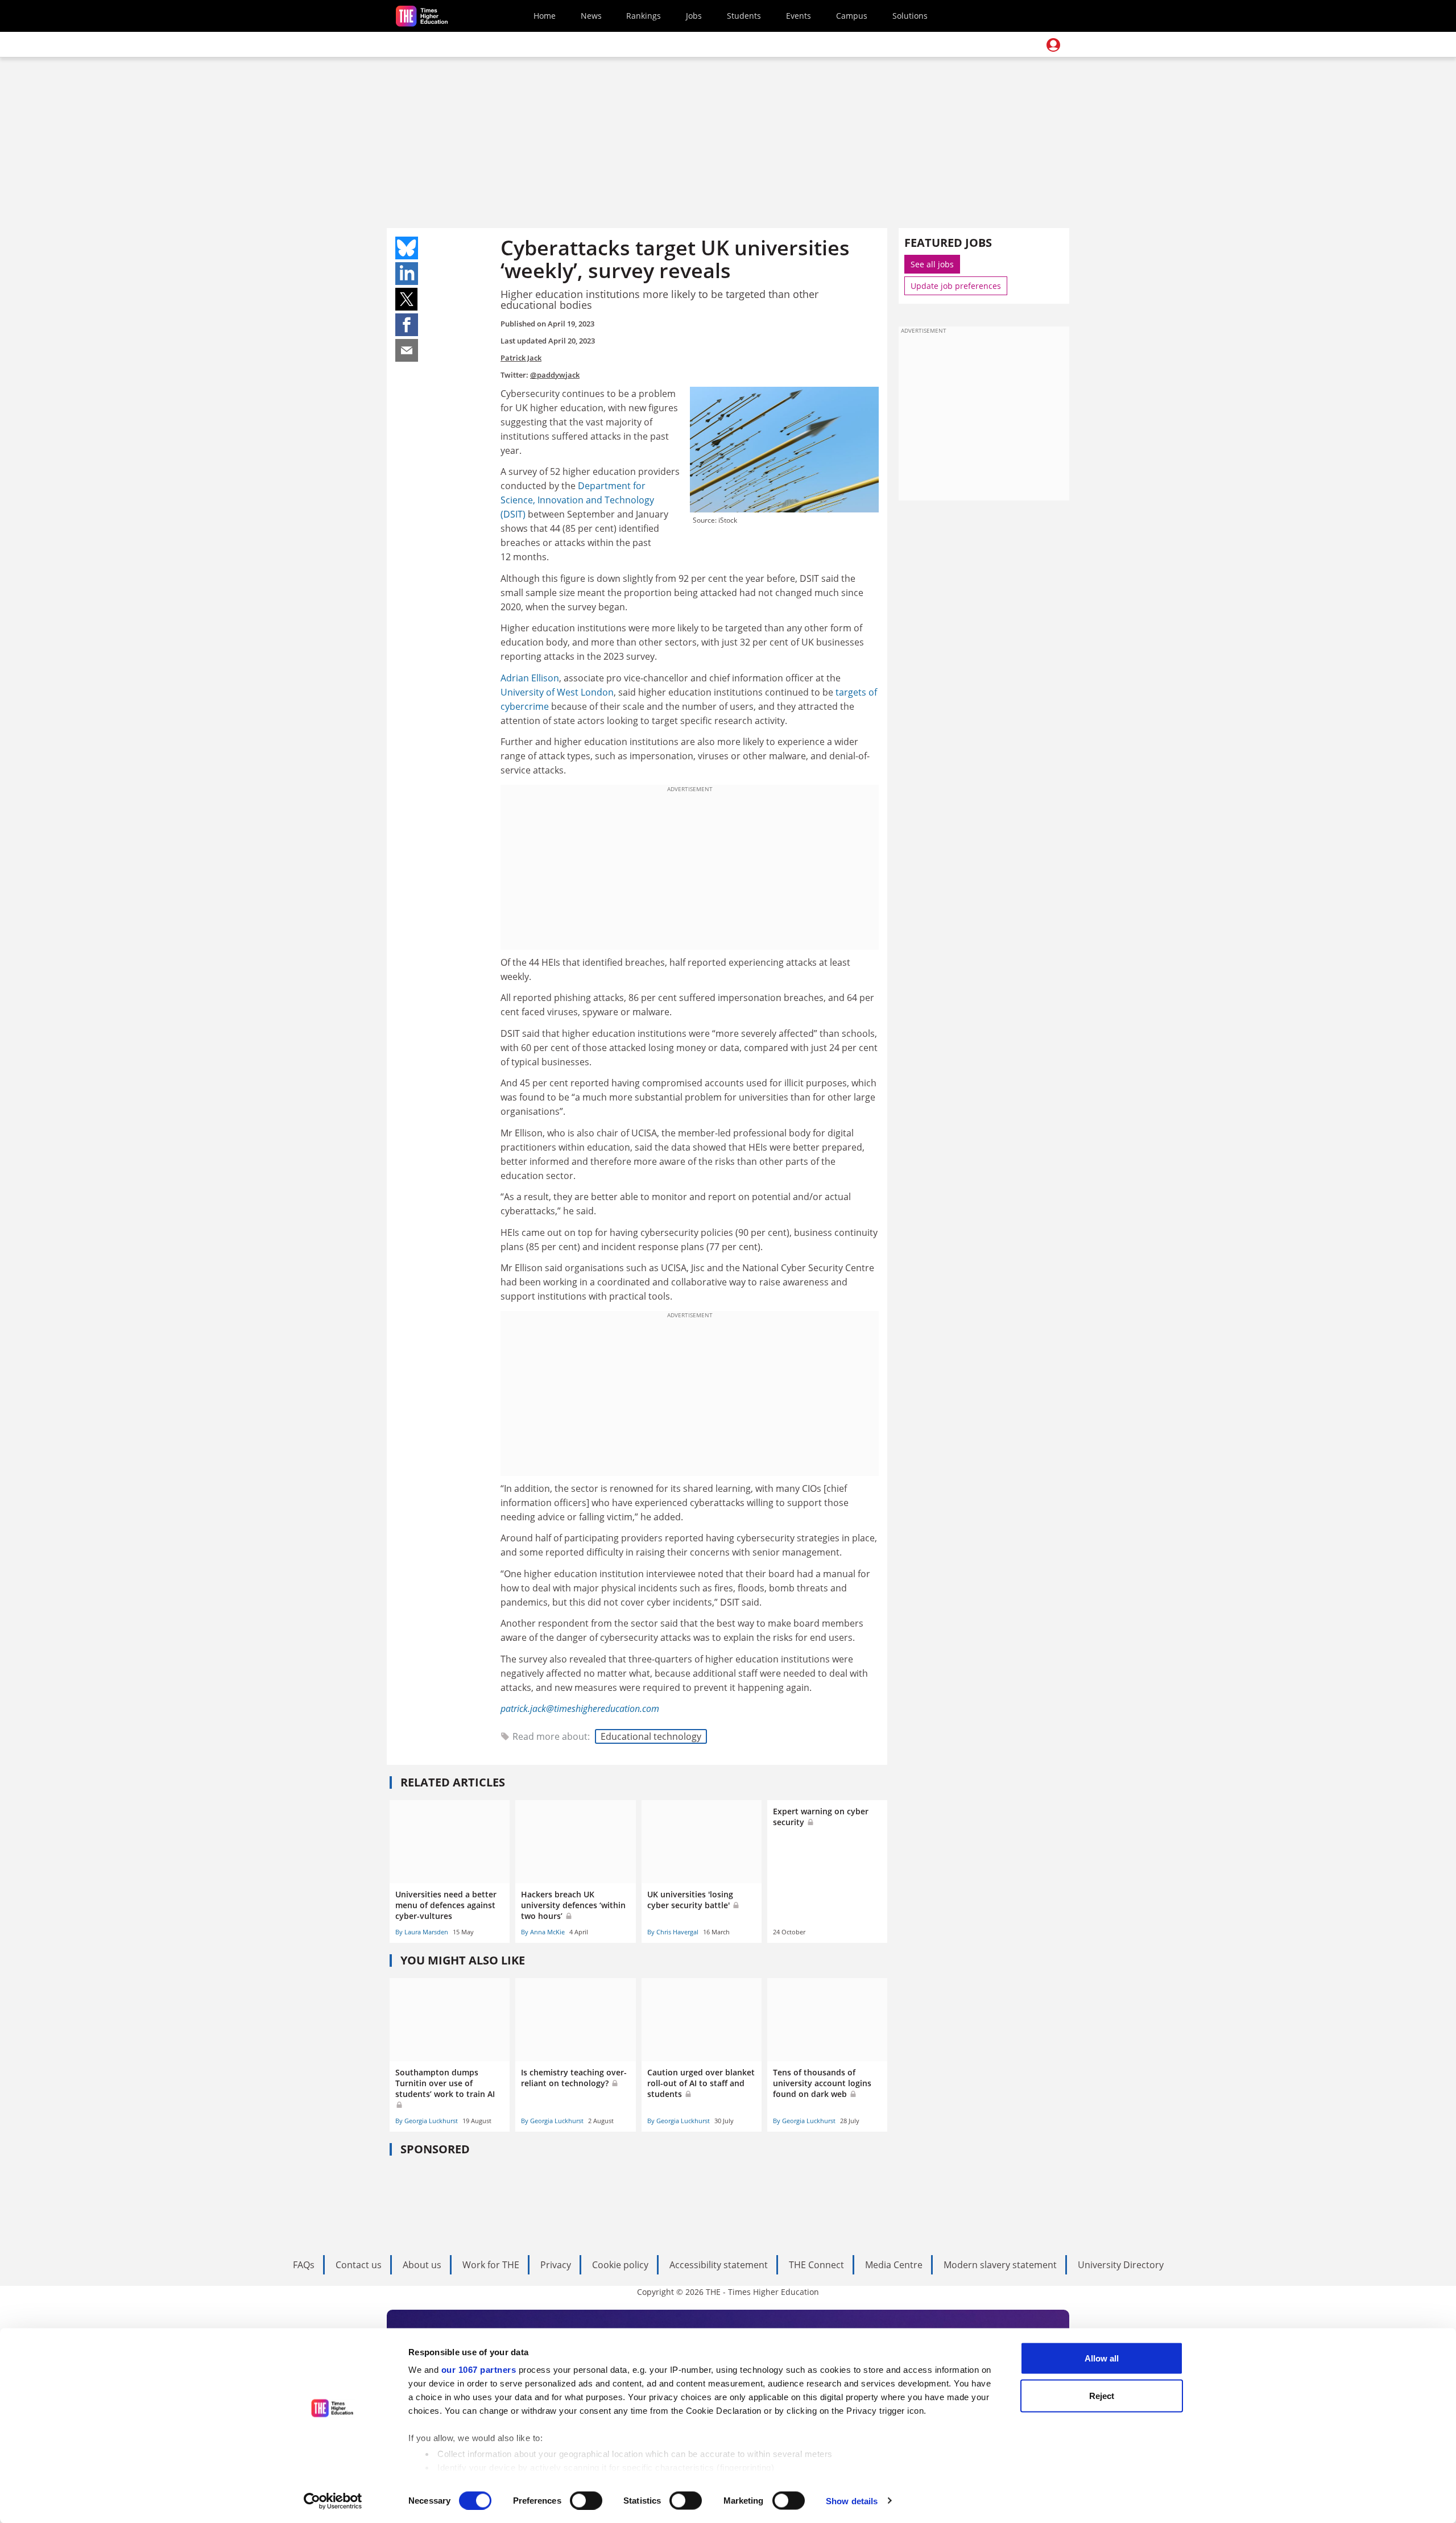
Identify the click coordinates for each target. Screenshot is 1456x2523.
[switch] (586, 2500)
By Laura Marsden (422, 1932)
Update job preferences (956, 286)
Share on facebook (407, 325)
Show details (852, 2501)
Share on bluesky (407, 248)
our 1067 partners (479, 2370)
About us (422, 2265)
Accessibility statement (719, 2265)
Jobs (694, 16)
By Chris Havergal (673, 1932)
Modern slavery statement (1000, 2265)
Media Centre (894, 2265)
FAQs (304, 2265)
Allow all (1102, 2358)
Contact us (359, 2265)
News (591, 16)
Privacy (556, 2265)
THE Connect (816, 2265)
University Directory (1121, 2265)
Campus (852, 16)
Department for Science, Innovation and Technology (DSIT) (577, 500)
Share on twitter (407, 299)
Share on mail (407, 350)
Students (744, 16)
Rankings (644, 16)
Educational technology (651, 1736)
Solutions (910, 16)
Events (799, 16)
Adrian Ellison (530, 678)
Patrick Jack (521, 358)
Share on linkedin (407, 274)
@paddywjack (555, 375)
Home (545, 16)
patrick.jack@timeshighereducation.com (580, 1709)
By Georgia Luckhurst (427, 2121)
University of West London (557, 692)
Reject (1102, 2395)
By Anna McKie (543, 1932)
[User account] (1053, 45)
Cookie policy (620, 2265)
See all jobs (932, 264)
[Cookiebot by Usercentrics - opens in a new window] (333, 2501)
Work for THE (491, 2265)
